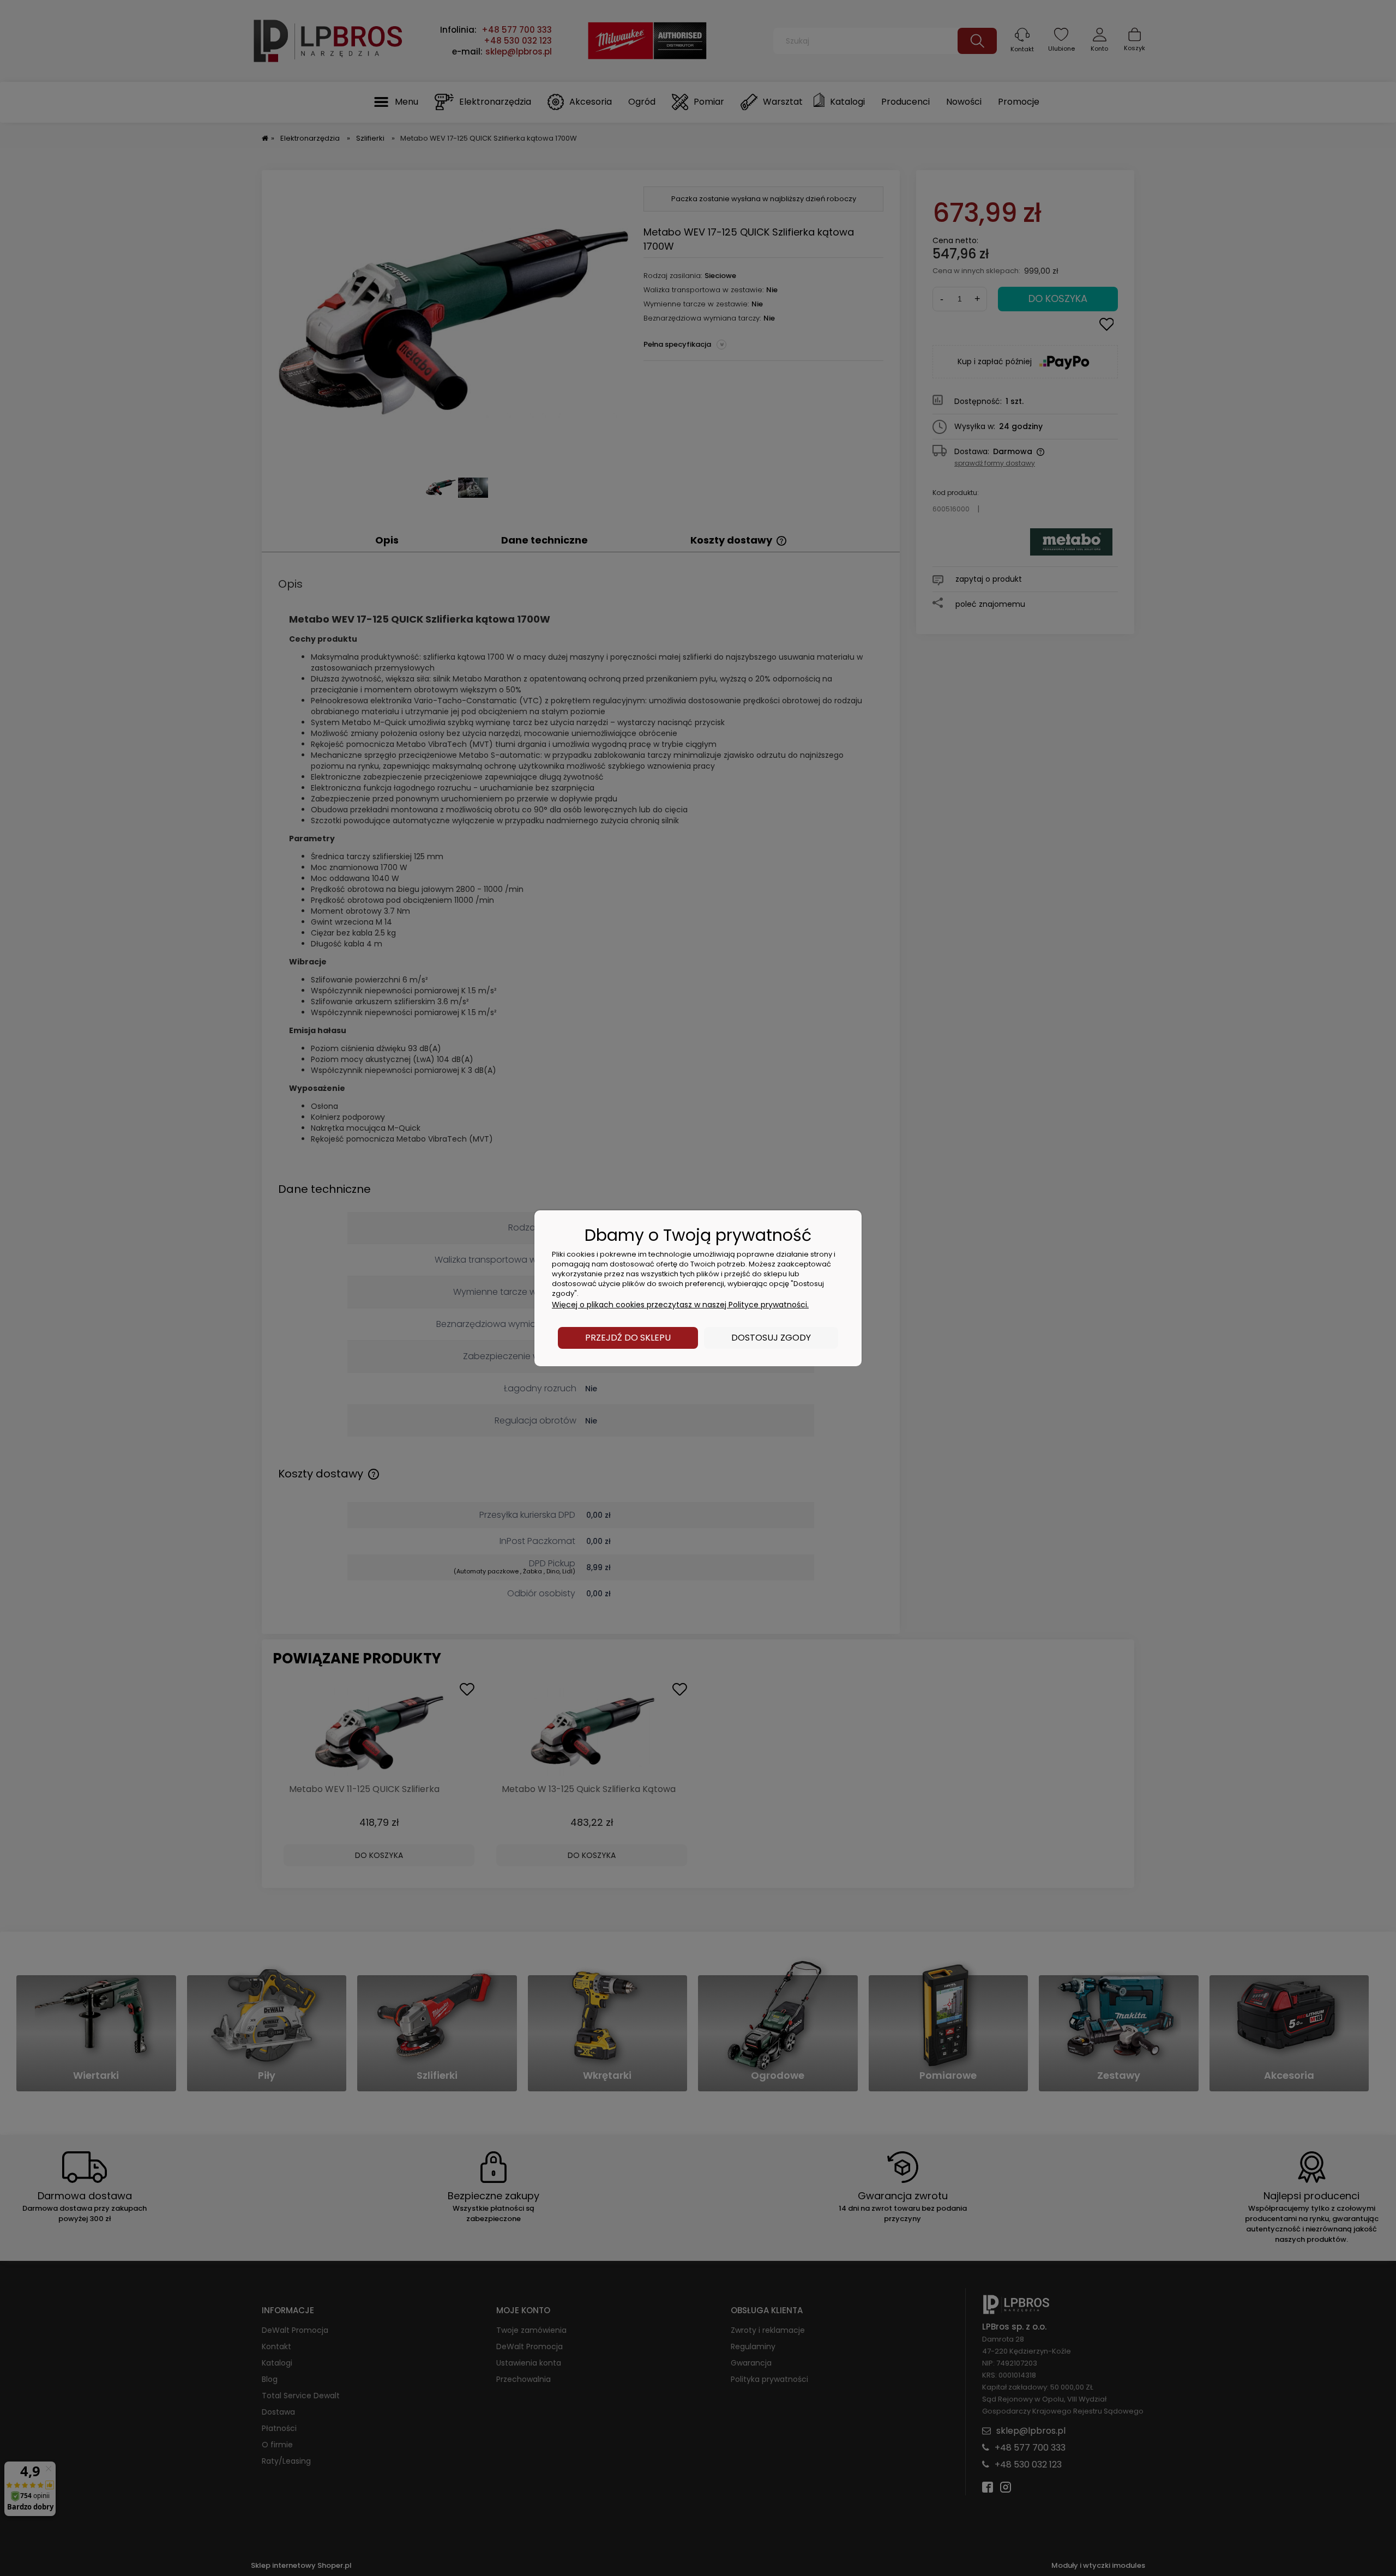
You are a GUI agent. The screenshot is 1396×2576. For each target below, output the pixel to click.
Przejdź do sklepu (628, 1338)
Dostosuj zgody (771, 1338)
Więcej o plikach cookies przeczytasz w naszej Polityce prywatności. (680, 1305)
